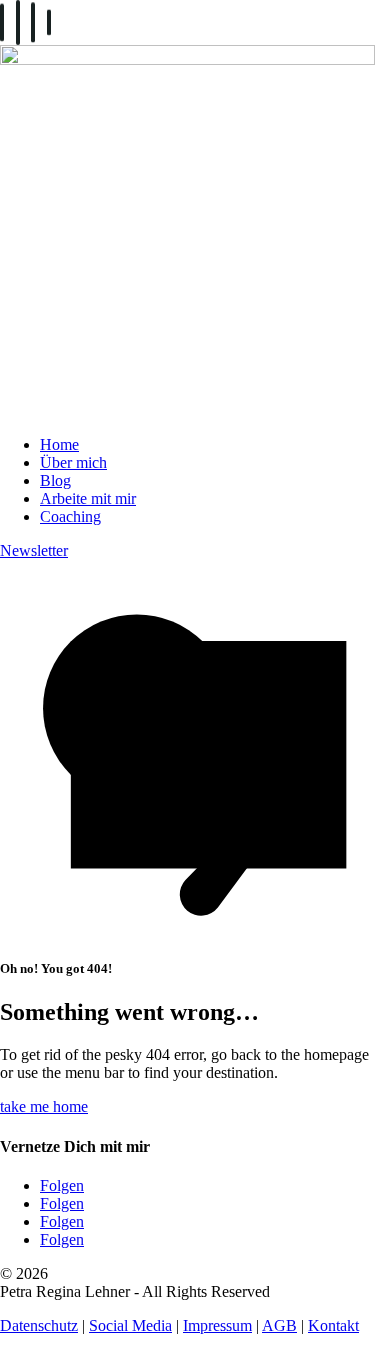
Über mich (73, 462)
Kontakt (333, 1325)
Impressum (217, 1325)
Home (59, 444)
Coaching (70, 516)
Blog (55, 480)
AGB (279, 1325)
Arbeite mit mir (88, 498)
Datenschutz (39, 1325)
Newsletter (34, 550)
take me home (44, 1106)
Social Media (130, 1325)
